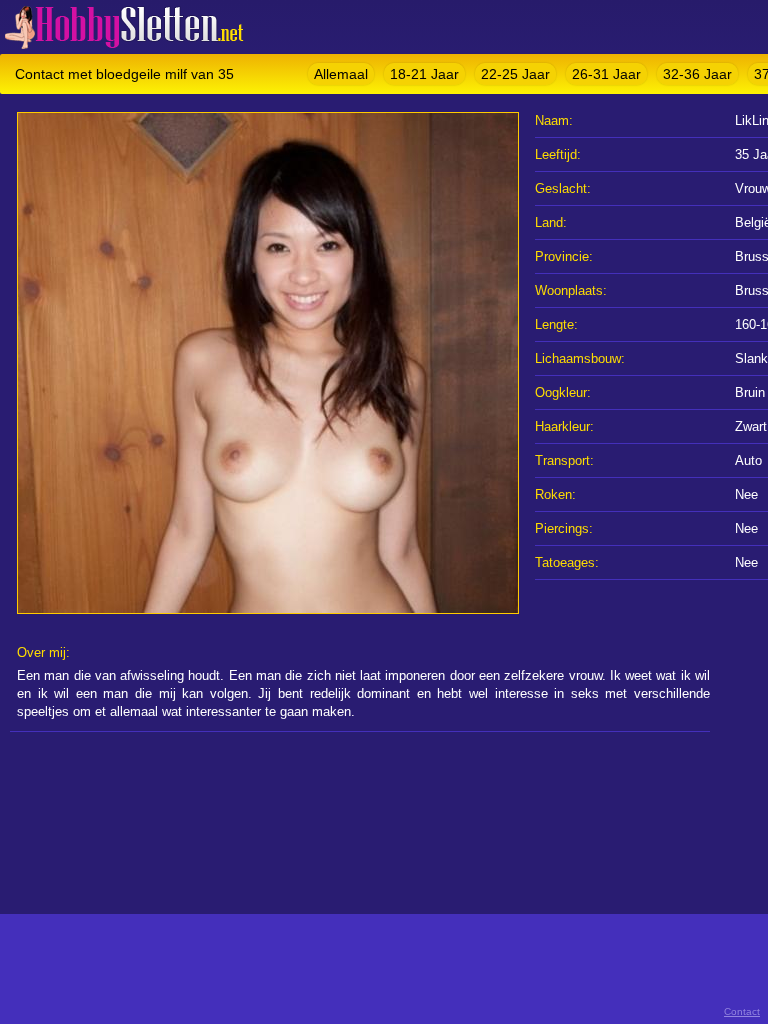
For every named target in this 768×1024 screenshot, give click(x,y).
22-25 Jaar (515, 74)
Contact (742, 1011)
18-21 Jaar (424, 74)
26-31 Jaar (606, 74)
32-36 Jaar (697, 74)
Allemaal (341, 74)
